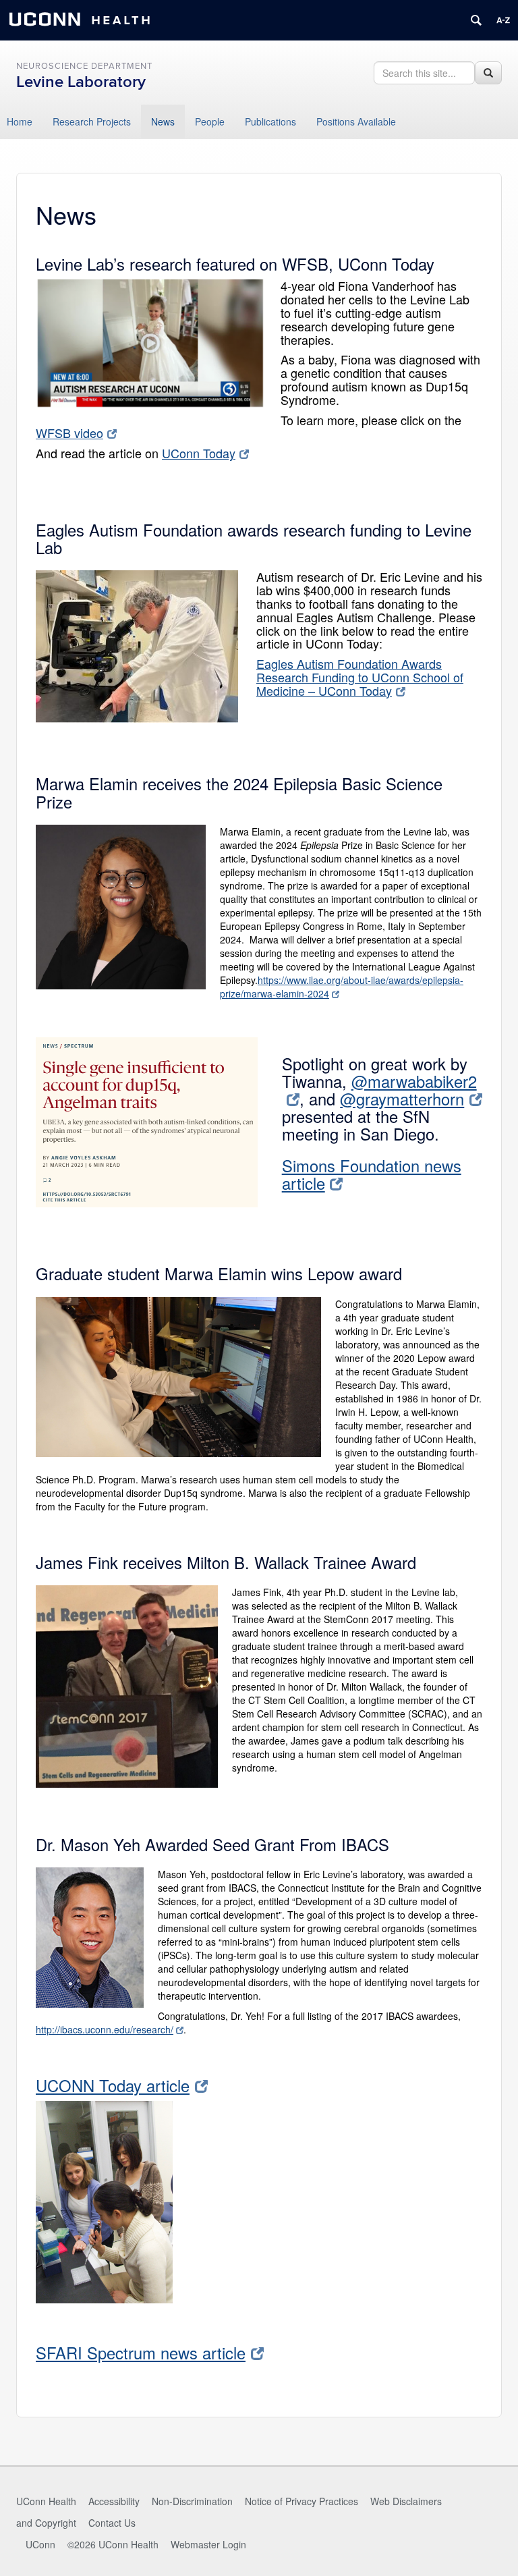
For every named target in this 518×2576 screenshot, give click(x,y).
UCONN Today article (113, 2085)
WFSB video (69, 433)
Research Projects (92, 121)
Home (20, 121)
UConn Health (46, 2501)
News (163, 121)
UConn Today (199, 453)
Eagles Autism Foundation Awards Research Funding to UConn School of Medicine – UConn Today (360, 677)
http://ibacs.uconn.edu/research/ (105, 2029)
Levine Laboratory (81, 82)
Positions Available (356, 121)
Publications (270, 121)
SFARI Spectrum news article (141, 2353)
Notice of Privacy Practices (301, 2501)
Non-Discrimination (192, 2501)
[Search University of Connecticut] (476, 20)
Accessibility (114, 2501)
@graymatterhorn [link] (402, 1099)
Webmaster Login (208, 2544)
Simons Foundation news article (372, 1174)
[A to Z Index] (503, 20)
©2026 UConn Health (113, 2544)
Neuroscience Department (84, 66)
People (210, 121)
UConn (40, 2544)
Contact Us (112, 2523)
